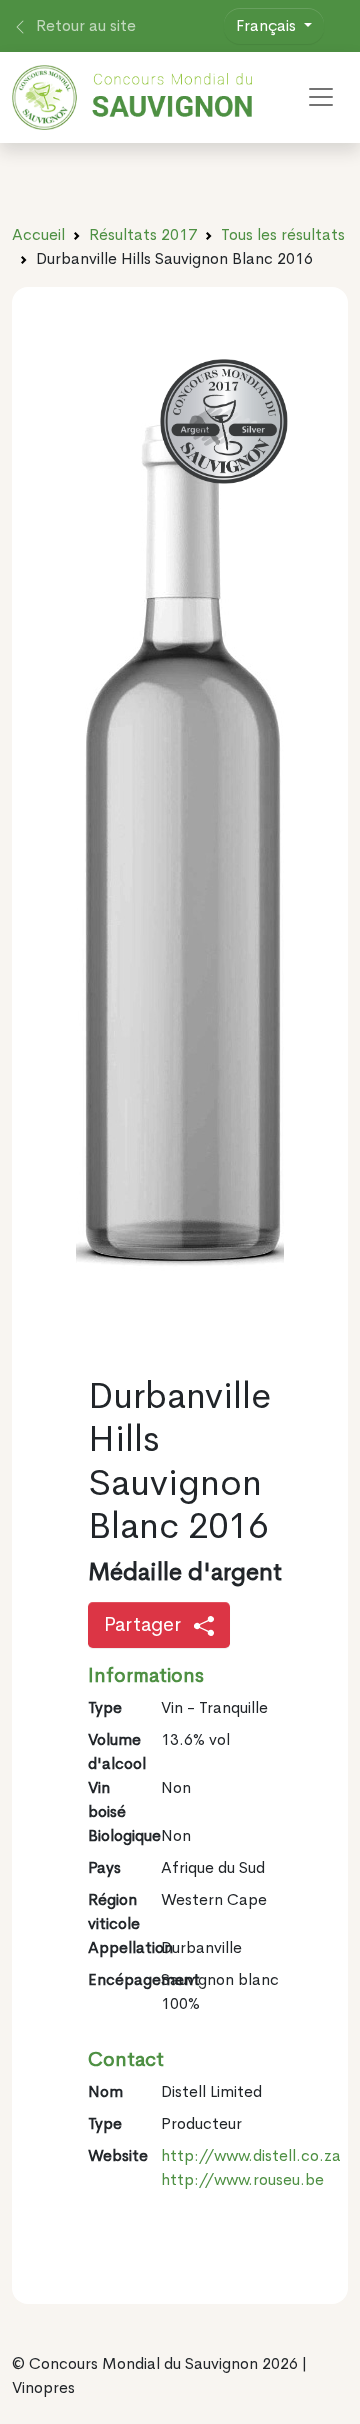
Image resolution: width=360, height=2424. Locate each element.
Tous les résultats (283, 234)
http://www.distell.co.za (251, 2155)
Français (268, 25)
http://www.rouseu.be (242, 2179)
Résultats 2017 (143, 234)
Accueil (38, 234)
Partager (145, 1624)
